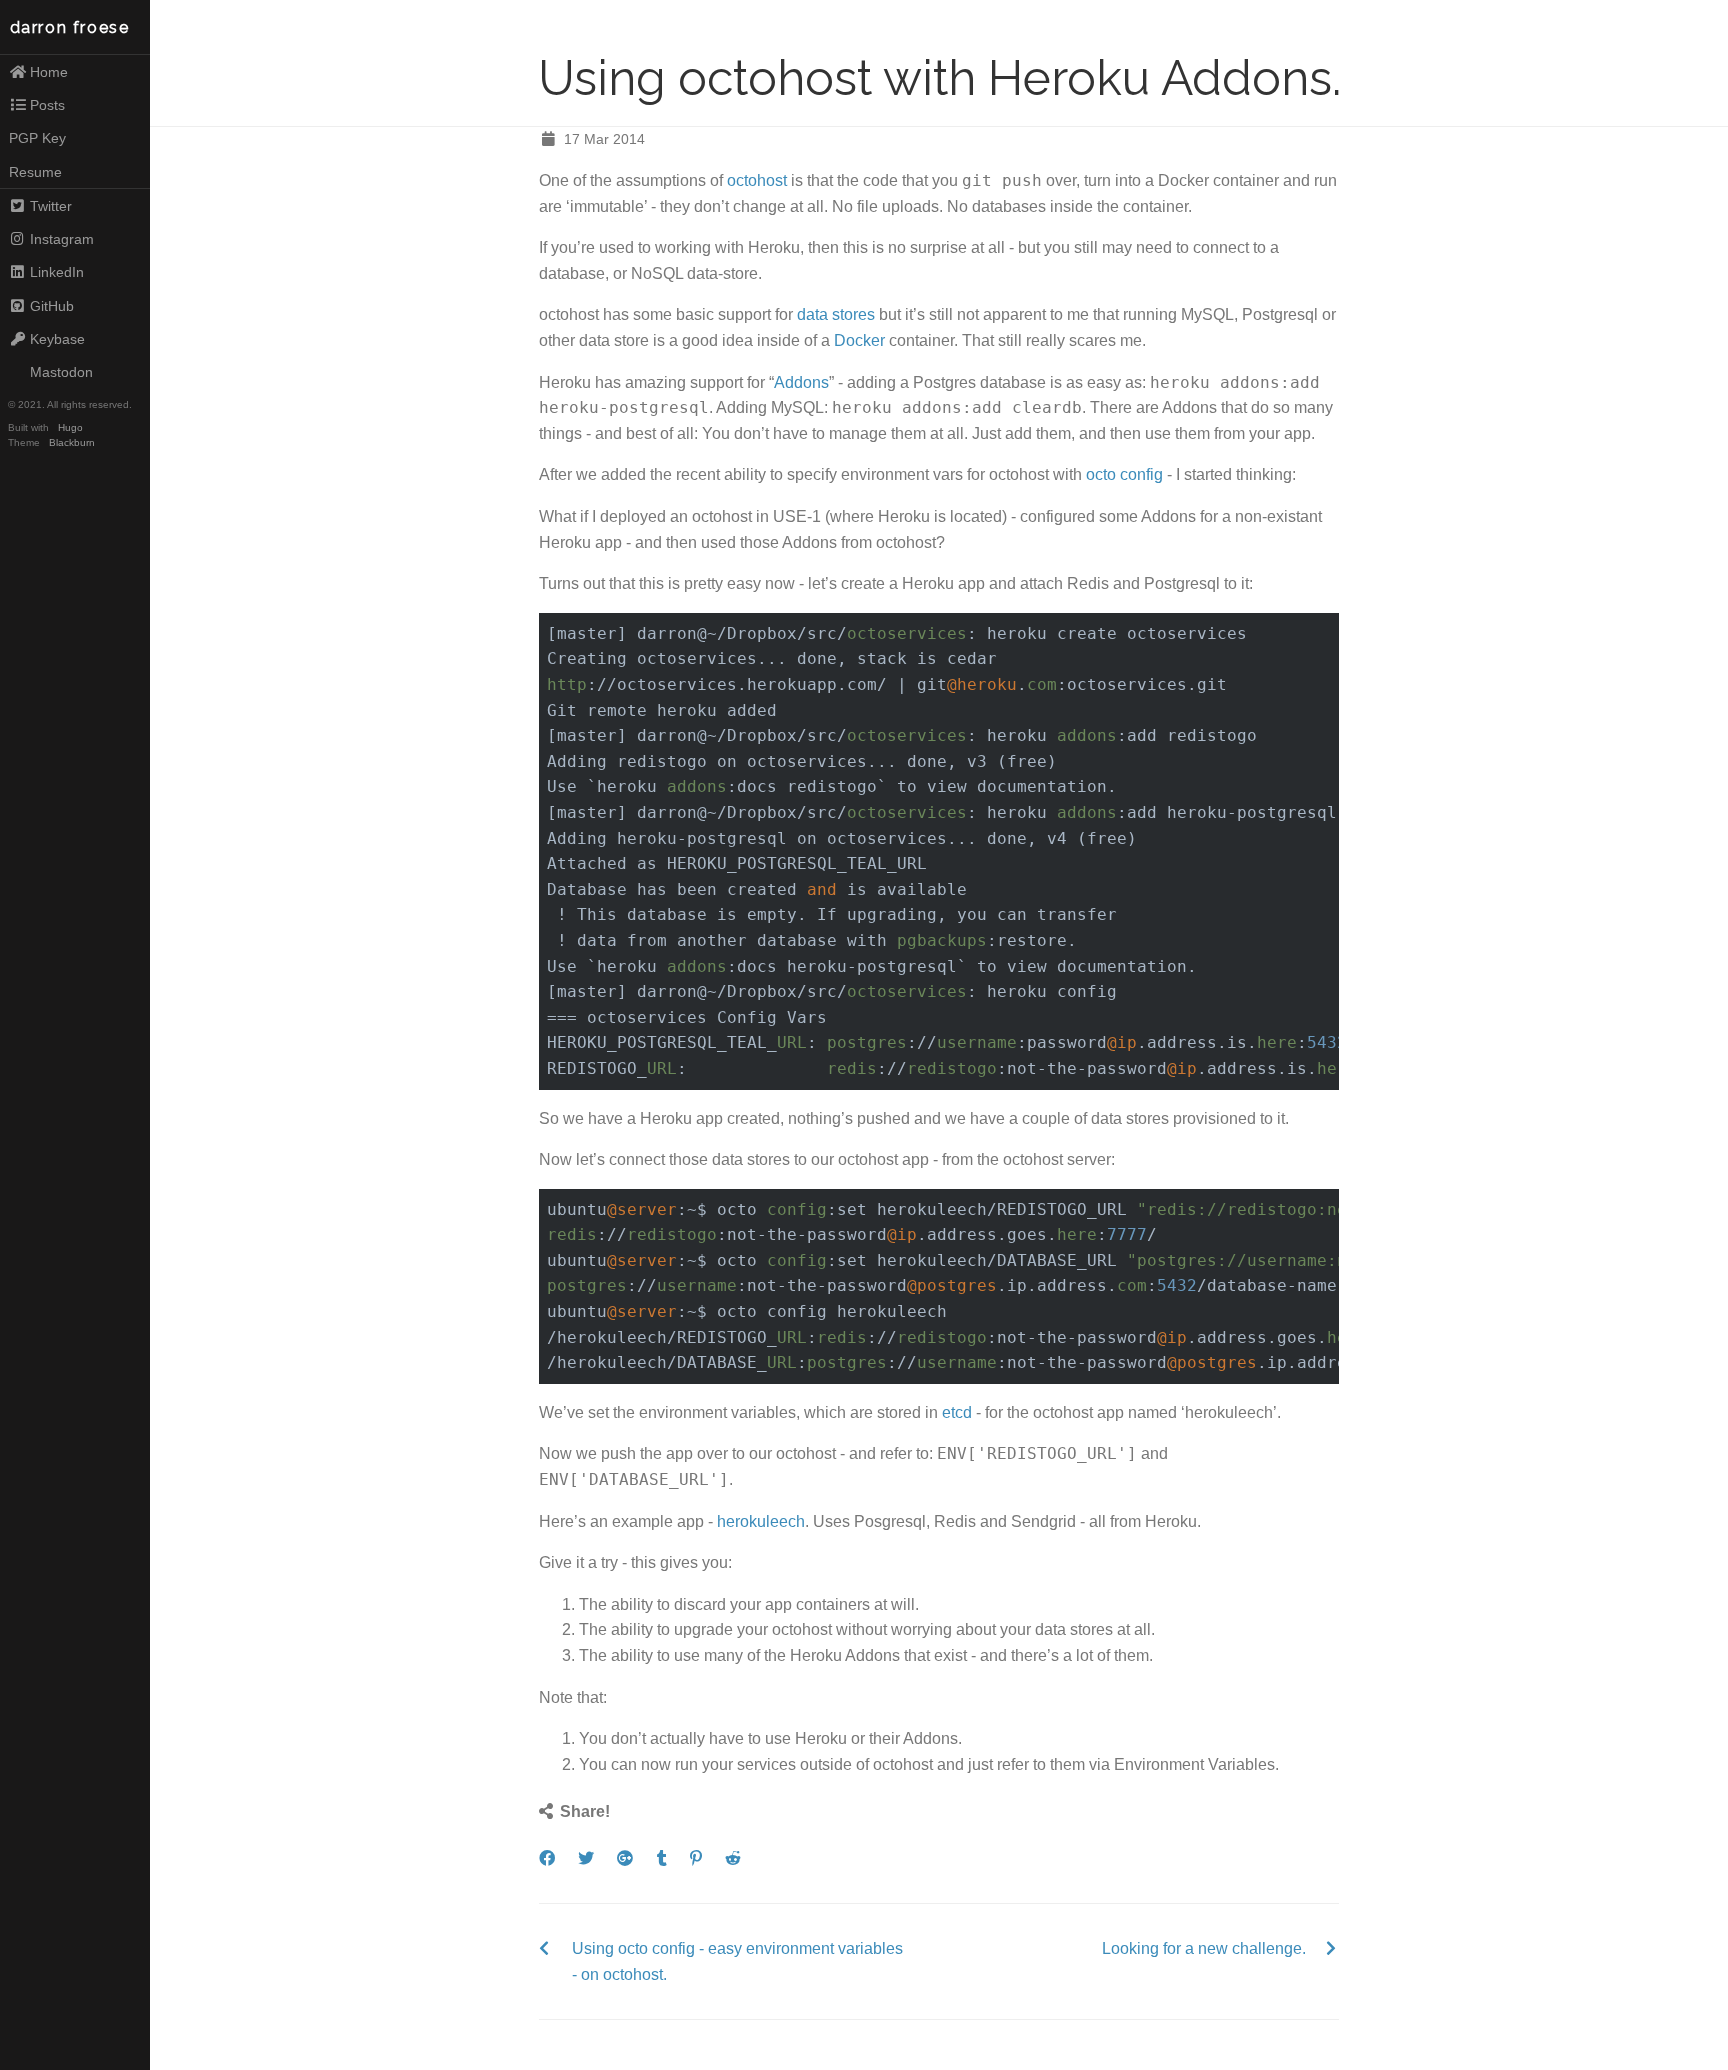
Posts (47, 105)
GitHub (52, 306)
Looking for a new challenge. (1204, 1948)
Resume (35, 172)
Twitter (51, 206)
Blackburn (72, 442)
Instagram (62, 239)
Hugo (70, 427)
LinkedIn (57, 272)
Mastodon (61, 372)
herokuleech (761, 1521)
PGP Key (37, 138)
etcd (957, 1412)
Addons (801, 382)
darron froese (70, 27)
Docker (859, 340)
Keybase (57, 339)
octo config (1124, 474)
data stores (836, 314)
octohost (757, 180)
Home (49, 72)
